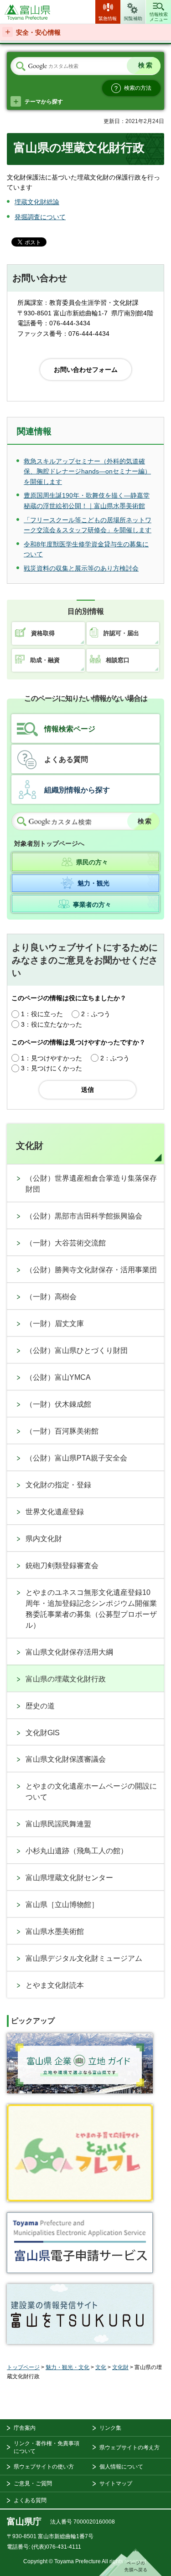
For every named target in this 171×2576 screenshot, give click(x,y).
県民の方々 (92, 862)
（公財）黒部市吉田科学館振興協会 (84, 1216)
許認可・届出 (121, 633)
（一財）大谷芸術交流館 (66, 1243)
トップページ (23, 2367)
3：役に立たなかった (52, 1024)
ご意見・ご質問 (33, 2483)
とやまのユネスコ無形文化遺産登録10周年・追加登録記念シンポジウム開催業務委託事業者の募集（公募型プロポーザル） (91, 1609)
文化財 (30, 1146)
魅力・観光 (93, 883)
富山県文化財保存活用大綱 (69, 1652)
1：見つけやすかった (52, 1058)
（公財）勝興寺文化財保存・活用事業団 (91, 1270)
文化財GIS (43, 1733)
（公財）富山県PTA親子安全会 (76, 1458)
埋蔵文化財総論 (37, 202)
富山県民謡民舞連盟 (58, 1824)
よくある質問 (66, 759)
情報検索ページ (70, 729)
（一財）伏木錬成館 (58, 1404)
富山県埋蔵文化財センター (69, 1878)
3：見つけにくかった (52, 1068)
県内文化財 (44, 1539)
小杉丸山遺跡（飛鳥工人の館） (77, 1851)
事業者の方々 (92, 905)
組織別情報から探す (77, 790)
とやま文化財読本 (55, 1985)
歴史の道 (40, 1706)
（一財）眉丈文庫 (55, 1324)
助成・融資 (45, 660)
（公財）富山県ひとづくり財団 (77, 1350)
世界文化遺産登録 (55, 1512)
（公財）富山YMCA (58, 1377)
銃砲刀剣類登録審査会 (62, 1566)
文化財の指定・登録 (58, 1485)
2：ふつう (96, 1014)
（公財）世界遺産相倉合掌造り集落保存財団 (91, 1184)
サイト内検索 (21, 67)
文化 (101, 2367)
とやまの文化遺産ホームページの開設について (91, 1792)
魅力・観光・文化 (67, 2367)
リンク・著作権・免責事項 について (47, 2447)
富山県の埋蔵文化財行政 (66, 1679)
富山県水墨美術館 (55, 1931)
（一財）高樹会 (51, 1297)
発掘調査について (40, 217)
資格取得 (43, 633)
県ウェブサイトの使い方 (44, 2467)
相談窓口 (118, 660)
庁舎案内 (25, 2428)
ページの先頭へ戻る (130, 2562)
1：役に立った (42, 1014)
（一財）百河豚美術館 (62, 1431)
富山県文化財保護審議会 (66, 1759)
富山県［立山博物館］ (62, 1905)
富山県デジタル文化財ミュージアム (84, 1958)
